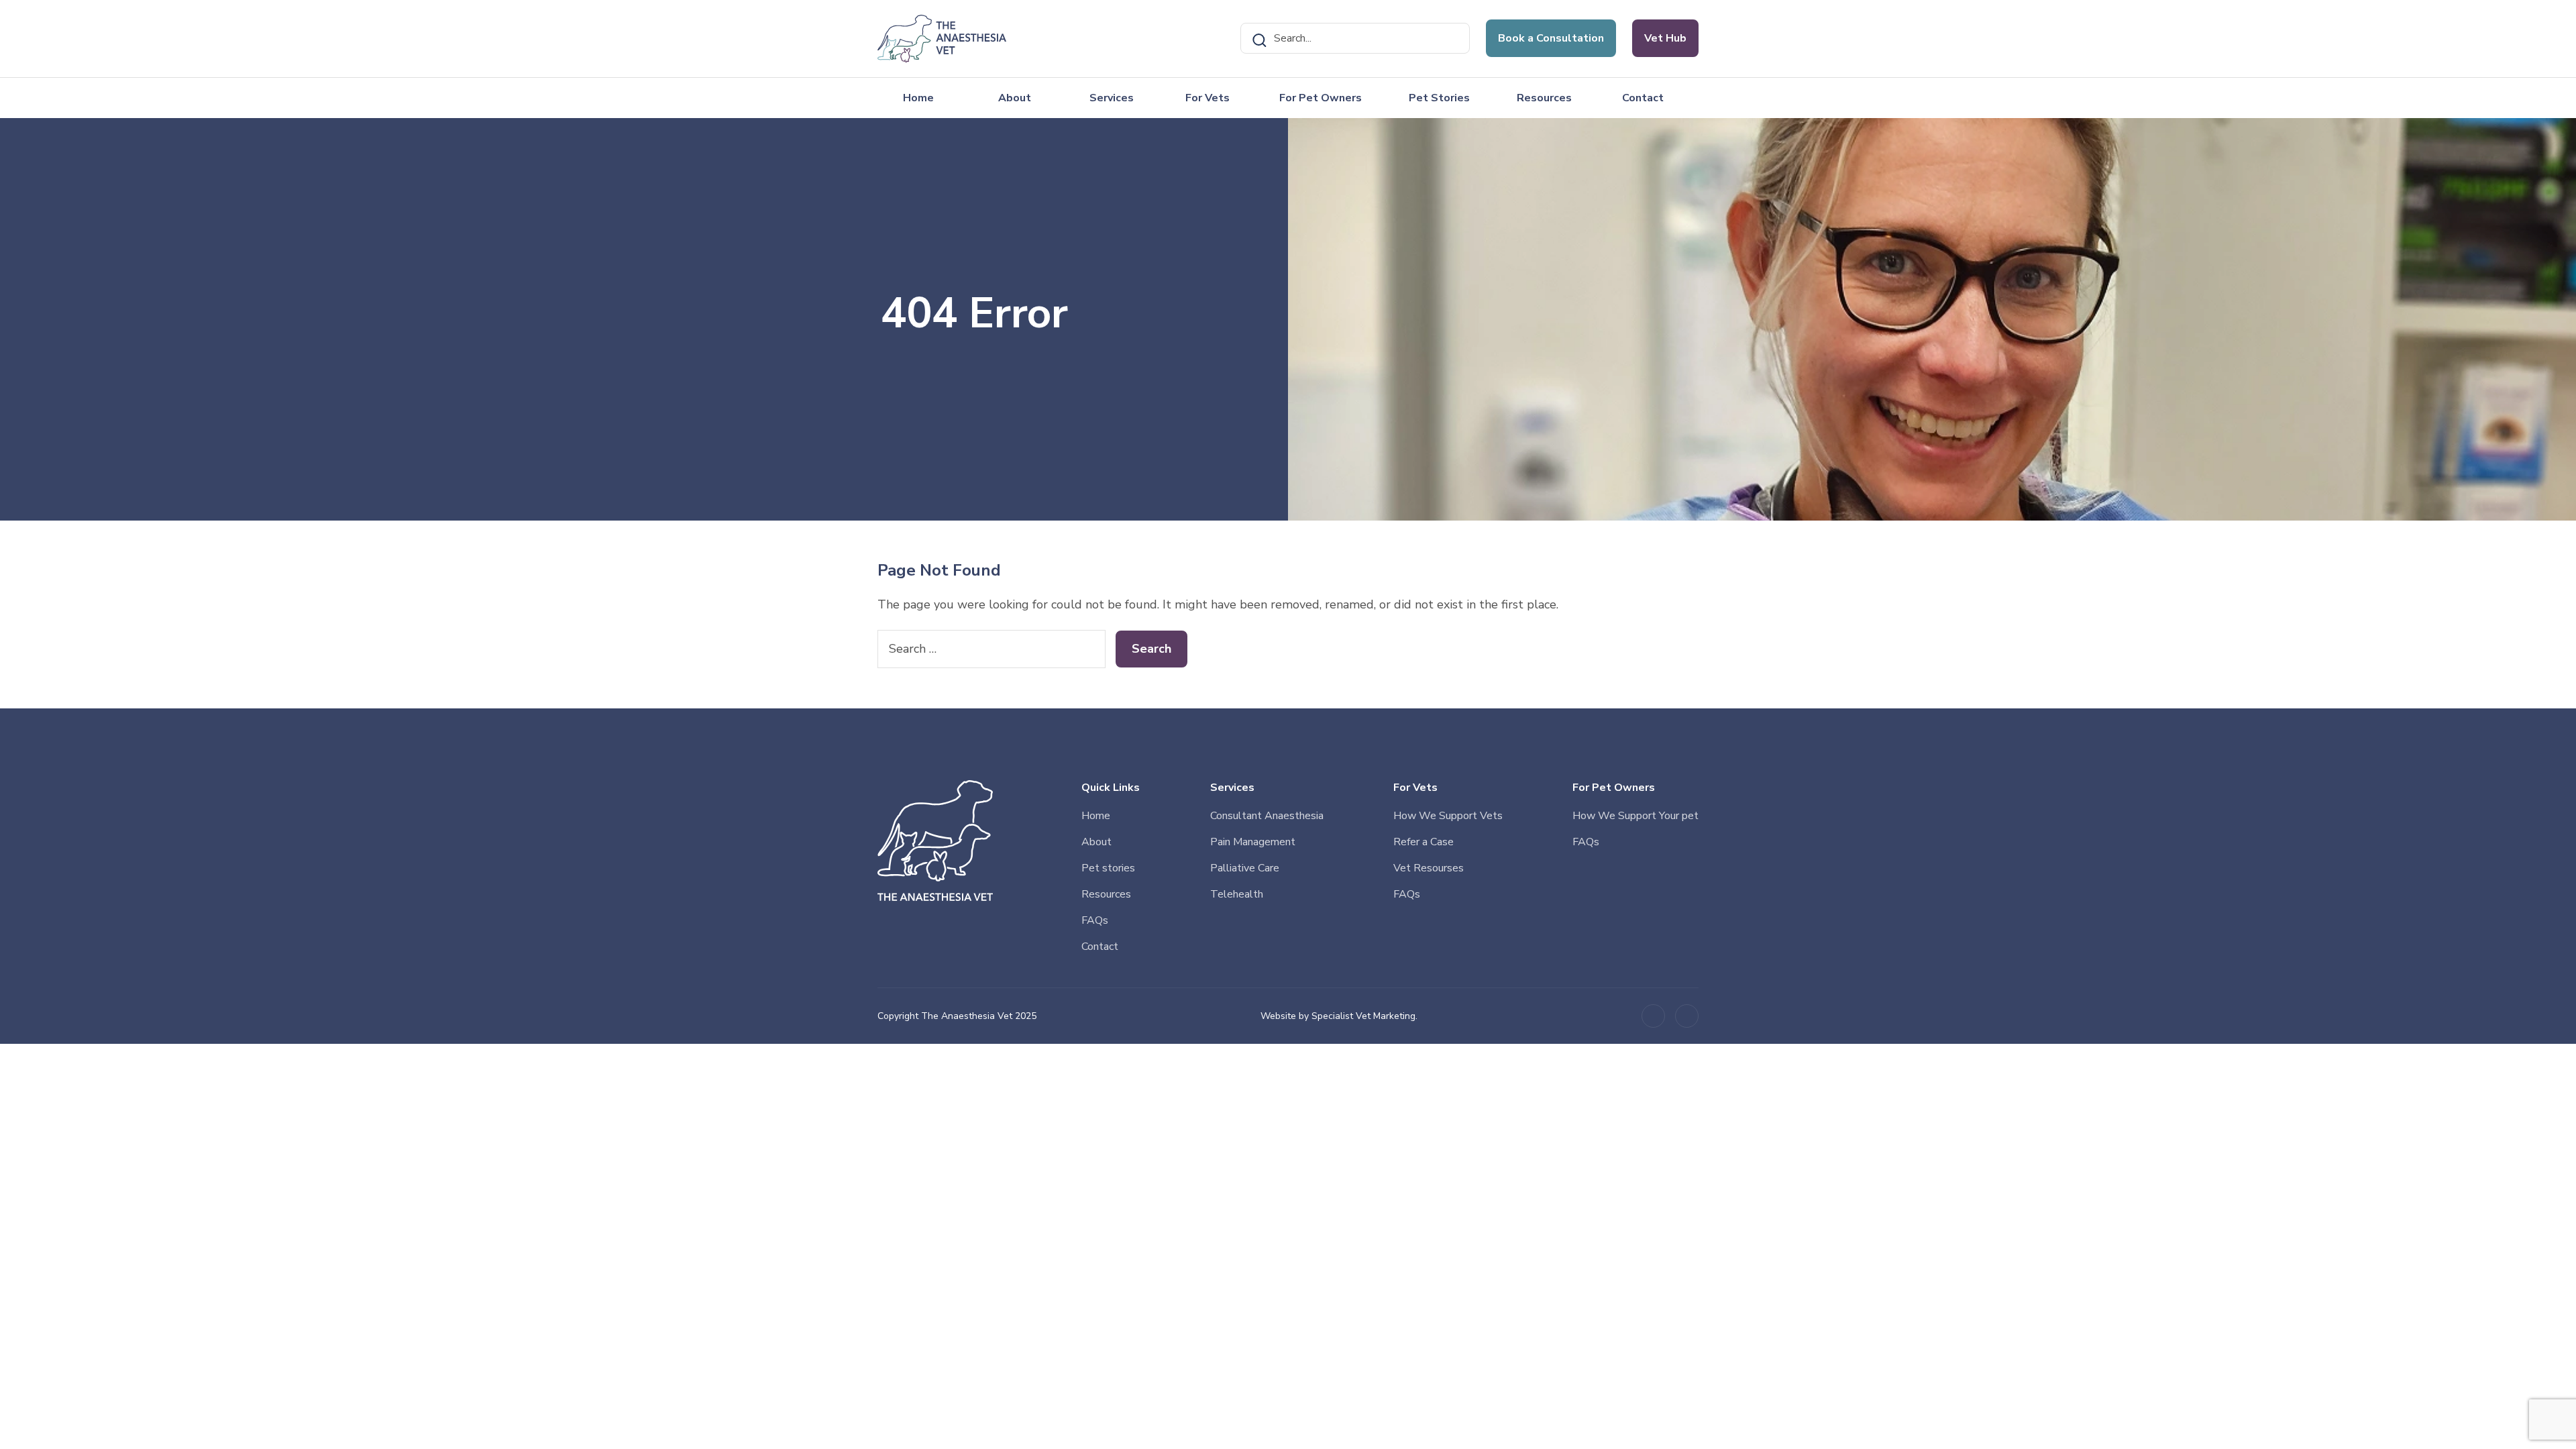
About (1015, 98)
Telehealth (1237, 894)
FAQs (1095, 920)
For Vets (1207, 98)
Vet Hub (1665, 38)
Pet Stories (1439, 98)
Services (1112, 98)
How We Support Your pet (1635, 816)
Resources (1544, 98)
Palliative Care (1245, 868)
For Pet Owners (1321, 98)
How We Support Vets (1448, 816)
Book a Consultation (1551, 38)
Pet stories (1108, 868)
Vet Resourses (1429, 868)
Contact (1643, 98)
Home (918, 98)
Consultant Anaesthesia (1267, 816)
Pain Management (1253, 842)
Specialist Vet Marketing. (1364, 1016)
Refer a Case (1424, 842)
